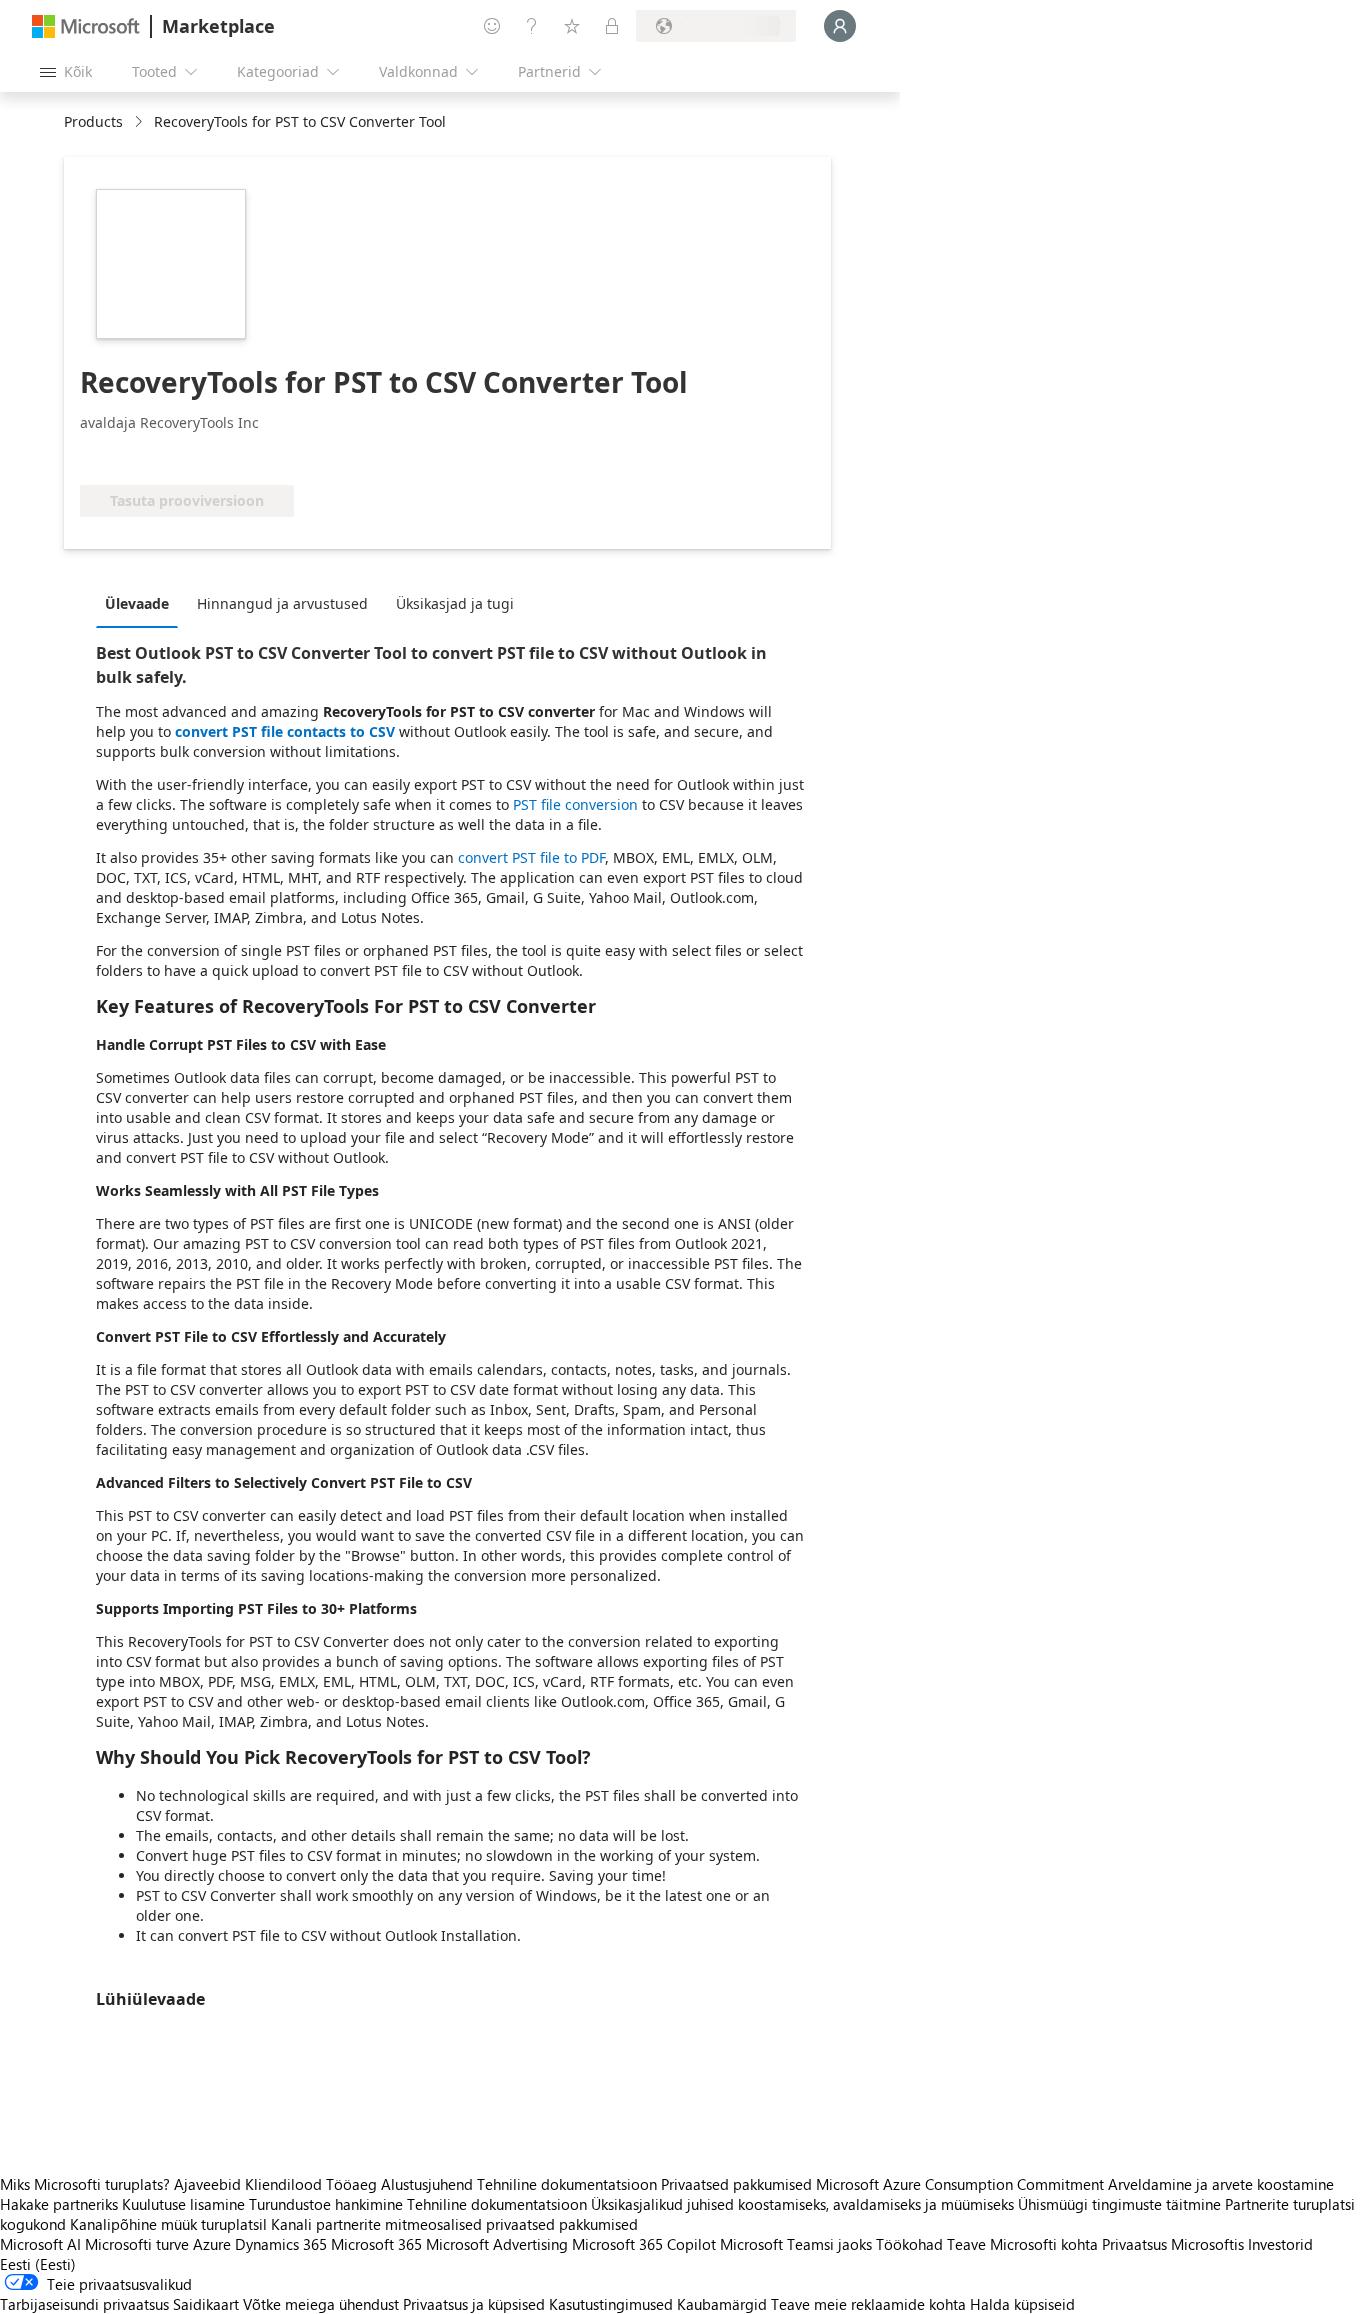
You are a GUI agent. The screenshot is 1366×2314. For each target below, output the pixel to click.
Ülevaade (137, 603)
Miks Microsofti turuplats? (85, 2184)
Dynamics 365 (281, 2244)
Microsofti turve (137, 2244)
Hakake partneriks (59, 2204)
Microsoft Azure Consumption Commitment (962, 2184)
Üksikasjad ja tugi (455, 603)
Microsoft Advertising (497, 2244)
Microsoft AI (40, 2244)
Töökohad (909, 2244)
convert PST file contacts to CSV (285, 731)
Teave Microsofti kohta (1022, 2244)
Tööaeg (351, 2184)
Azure (212, 2244)
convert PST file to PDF (531, 857)
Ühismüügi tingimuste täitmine (1119, 2204)
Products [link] (93, 121)
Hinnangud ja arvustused (282, 603)
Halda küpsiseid (1022, 2304)
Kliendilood (283, 2184)
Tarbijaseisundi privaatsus (84, 2304)
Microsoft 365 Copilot (644, 2244)
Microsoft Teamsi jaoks (796, 2244)
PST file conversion (575, 804)
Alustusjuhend (427, 2184)
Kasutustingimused (611, 2304)
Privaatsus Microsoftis (1173, 2244)
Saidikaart (206, 2304)
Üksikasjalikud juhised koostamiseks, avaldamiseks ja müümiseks (802, 2204)
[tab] (142, 603)
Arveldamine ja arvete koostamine (1221, 2184)
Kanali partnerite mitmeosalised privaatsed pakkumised (454, 2224)
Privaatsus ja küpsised (474, 2304)
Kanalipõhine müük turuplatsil (168, 2224)
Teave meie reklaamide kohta (868, 2304)
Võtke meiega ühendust (321, 2304)
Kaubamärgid (722, 2304)
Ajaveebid (207, 2184)
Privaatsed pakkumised (736, 2184)
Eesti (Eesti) (38, 2264)
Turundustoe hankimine (326, 2204)
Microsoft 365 (376, 2244)
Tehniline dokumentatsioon (567, 2184)
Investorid (1280, 2244)
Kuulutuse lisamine (183, 2204)
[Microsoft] (86, 26)
